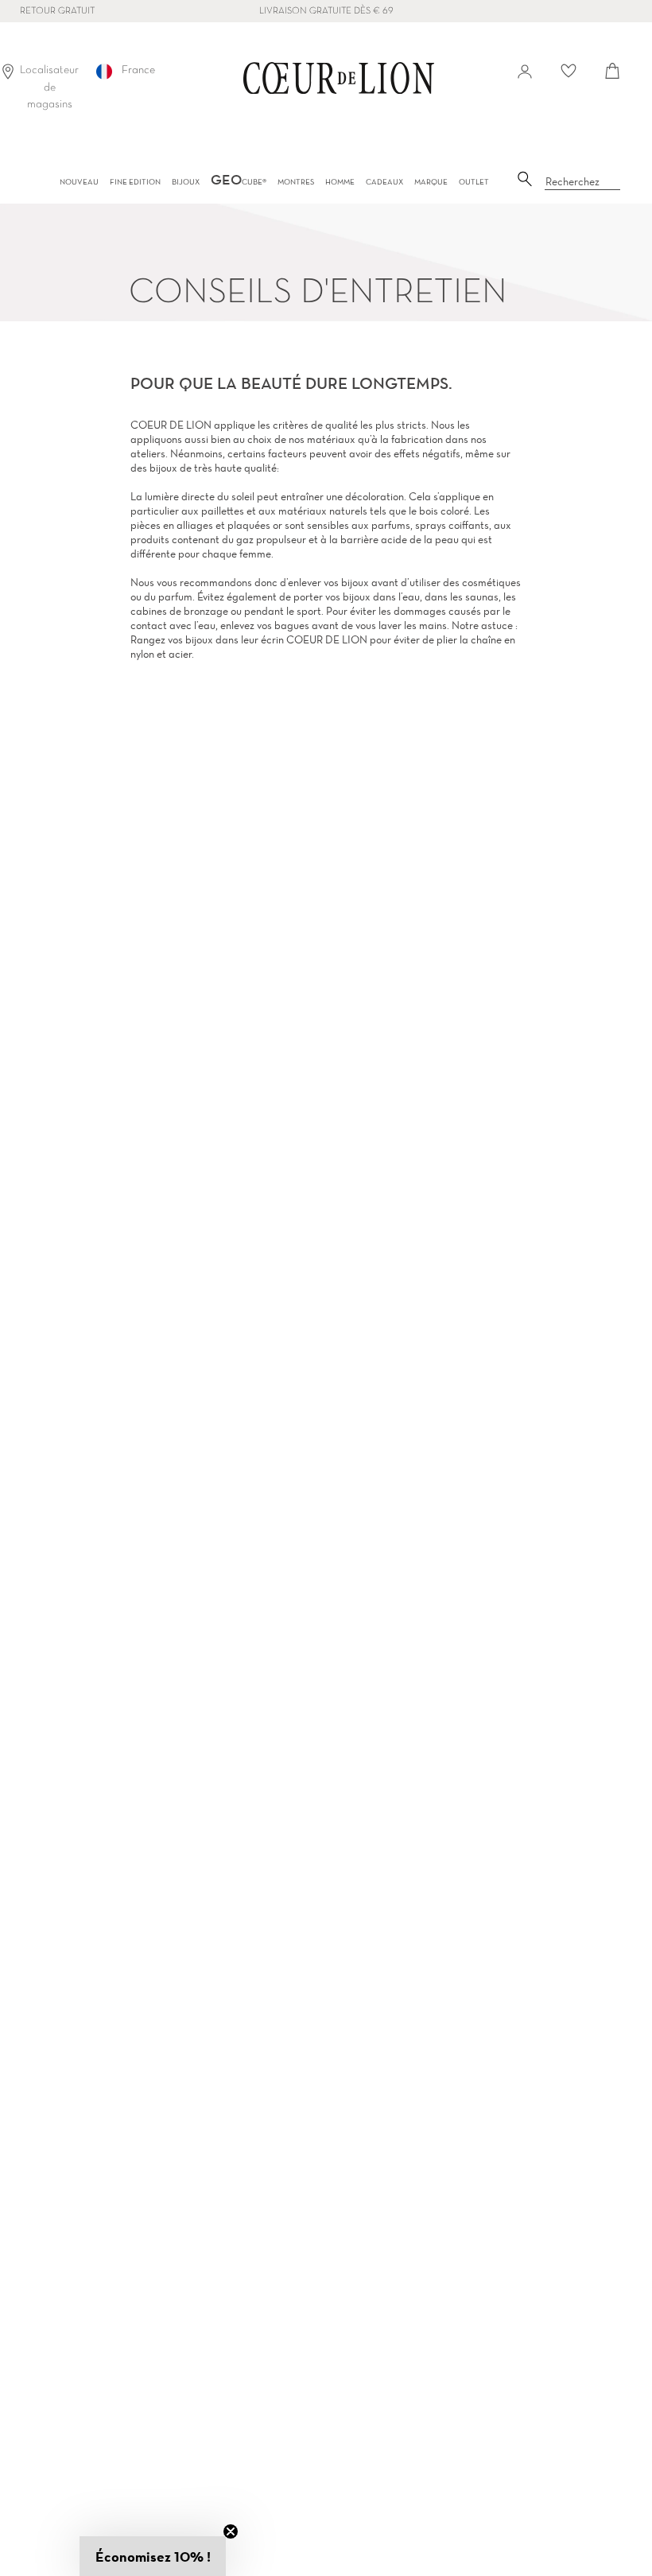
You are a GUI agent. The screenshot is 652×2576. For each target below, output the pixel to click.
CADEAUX (384, 182)
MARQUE (431, 182)
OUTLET (474, 182)
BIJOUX (186, 182)
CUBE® (239, 182)
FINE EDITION (135, 182)
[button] (153, 2556)
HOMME (340, 182)
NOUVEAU (79, 182)
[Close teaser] (231, 2531)
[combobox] (583, 182)
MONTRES (296, 182)
